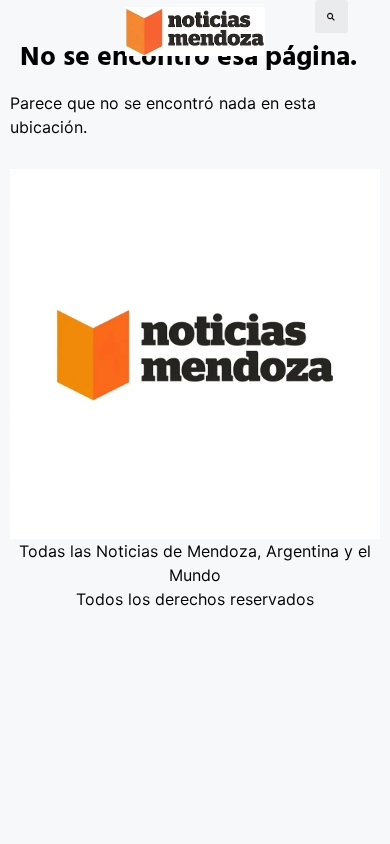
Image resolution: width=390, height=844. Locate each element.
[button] (331, 16)
